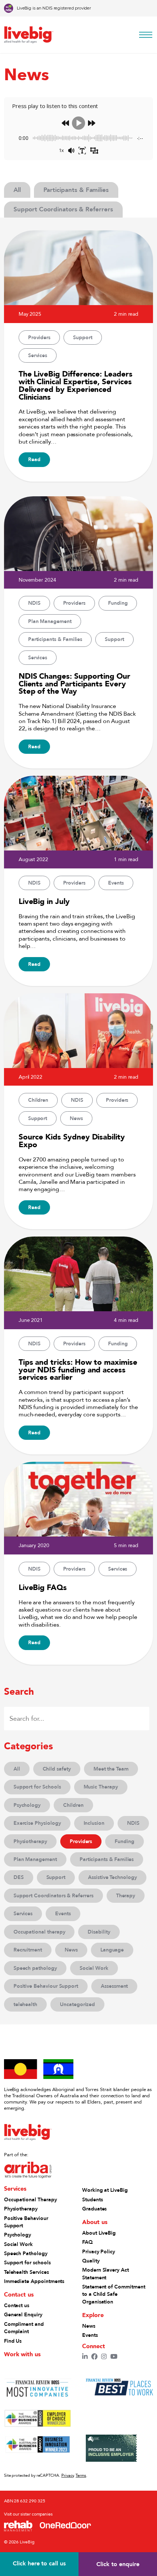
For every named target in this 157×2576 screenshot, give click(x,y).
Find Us (13, 2341)
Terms (81, 2475)
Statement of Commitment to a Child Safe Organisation (114, 2294)
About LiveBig (99, 2233)
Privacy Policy (99, 2251)
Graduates (94, 2209)
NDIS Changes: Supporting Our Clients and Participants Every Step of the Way (74, 683)
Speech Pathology (26, 2253)
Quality (91, 2261)
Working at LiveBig (105, 2190)
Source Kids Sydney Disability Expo (72, 1140)
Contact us (17, 2305)
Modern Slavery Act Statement (106, 2273)
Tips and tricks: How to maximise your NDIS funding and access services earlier (78, 1369)
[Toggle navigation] (144, 35)
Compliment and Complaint (24, 2328)
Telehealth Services (26, 2272)
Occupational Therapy (30, 2199)
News (89, 2326)
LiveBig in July (44, 901)
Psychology (18, 2235)
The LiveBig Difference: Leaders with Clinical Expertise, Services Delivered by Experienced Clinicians (76, 385)
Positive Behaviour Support (26, 2222)
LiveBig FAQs (43, 1587)
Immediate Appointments (34, 2281)
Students (92, 2199)
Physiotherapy (21, 2209)
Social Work (18, 2244)
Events (90, 2335)
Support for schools (27, 2262)
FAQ (87, 2242)
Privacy (68, 2475)
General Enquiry (23, 2314)
